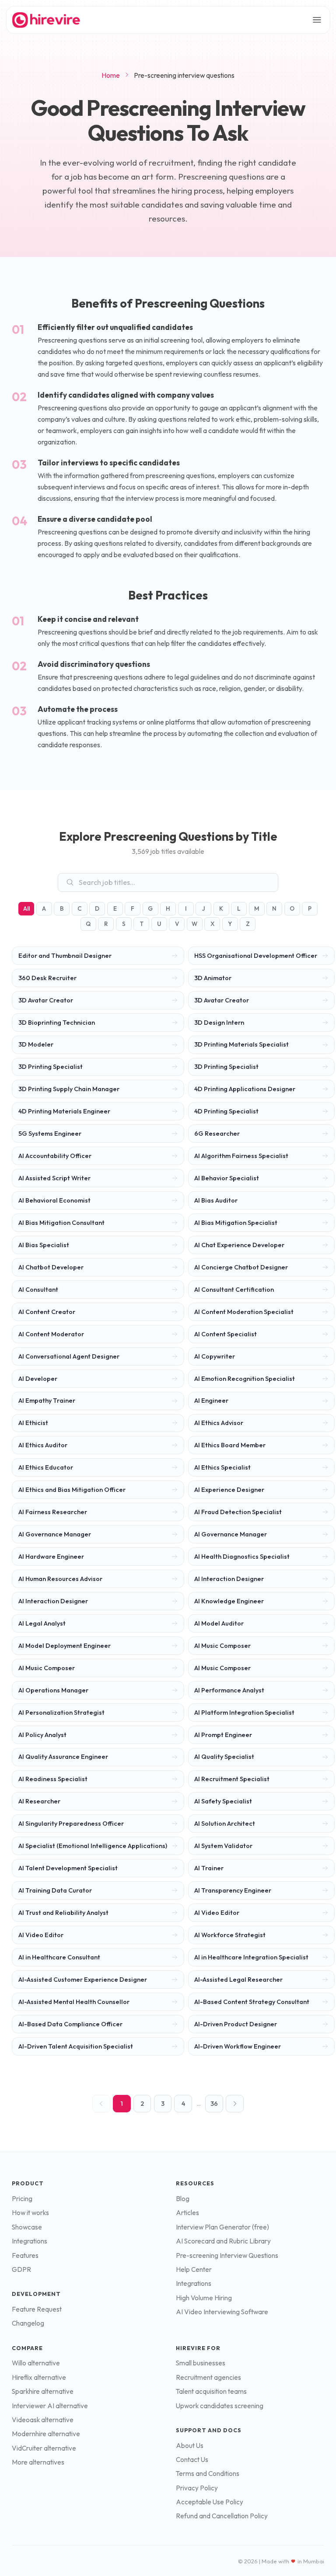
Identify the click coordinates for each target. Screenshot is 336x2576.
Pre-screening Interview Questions (227, 2255)
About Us (190, 2446)
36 (214, 2104)
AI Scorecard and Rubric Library (223, 2241)
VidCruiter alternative (44, 2448)
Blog (183, 2199)
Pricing (22, 2199)
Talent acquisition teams (211, 2391)
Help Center (194, 2269)
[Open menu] (317, 20)
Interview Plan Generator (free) (222, 2227)
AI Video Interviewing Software (222, 2312)
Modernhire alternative (46, 2434)
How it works (30, 2213)
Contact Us (192, 2460)
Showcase (27, 2227)
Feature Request (37, 2309)
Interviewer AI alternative (50, 2406)
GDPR (21, 2269)
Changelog (28, 2323)
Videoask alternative (43, 2420)
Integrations (30, 2241)
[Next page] (235, 2104)
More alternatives (38, 2462)
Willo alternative (36, 2363)
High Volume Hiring (204, 2298)
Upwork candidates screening (220, 2406)
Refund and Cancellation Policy (222, 2516)
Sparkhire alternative (43, 2391)
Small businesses (201, 2363)
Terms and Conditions (208, 2474)
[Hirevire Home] (45, 20)
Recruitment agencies (208, 2377)
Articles (187, 2213)
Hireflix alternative (39, 2377)
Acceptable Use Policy (210, 2502)
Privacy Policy (197, 2488)
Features (25, 2255)
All (26, 908)
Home (111, 75)
